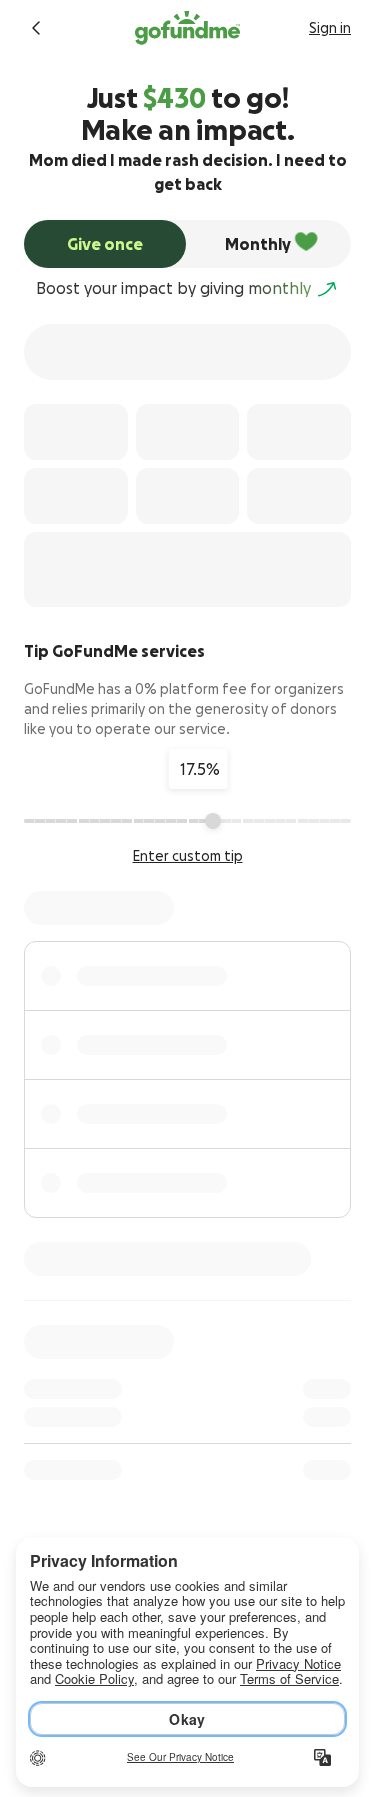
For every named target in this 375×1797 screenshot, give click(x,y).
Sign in (330, 28)
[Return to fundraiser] (36, 28)
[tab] (105, 244)
